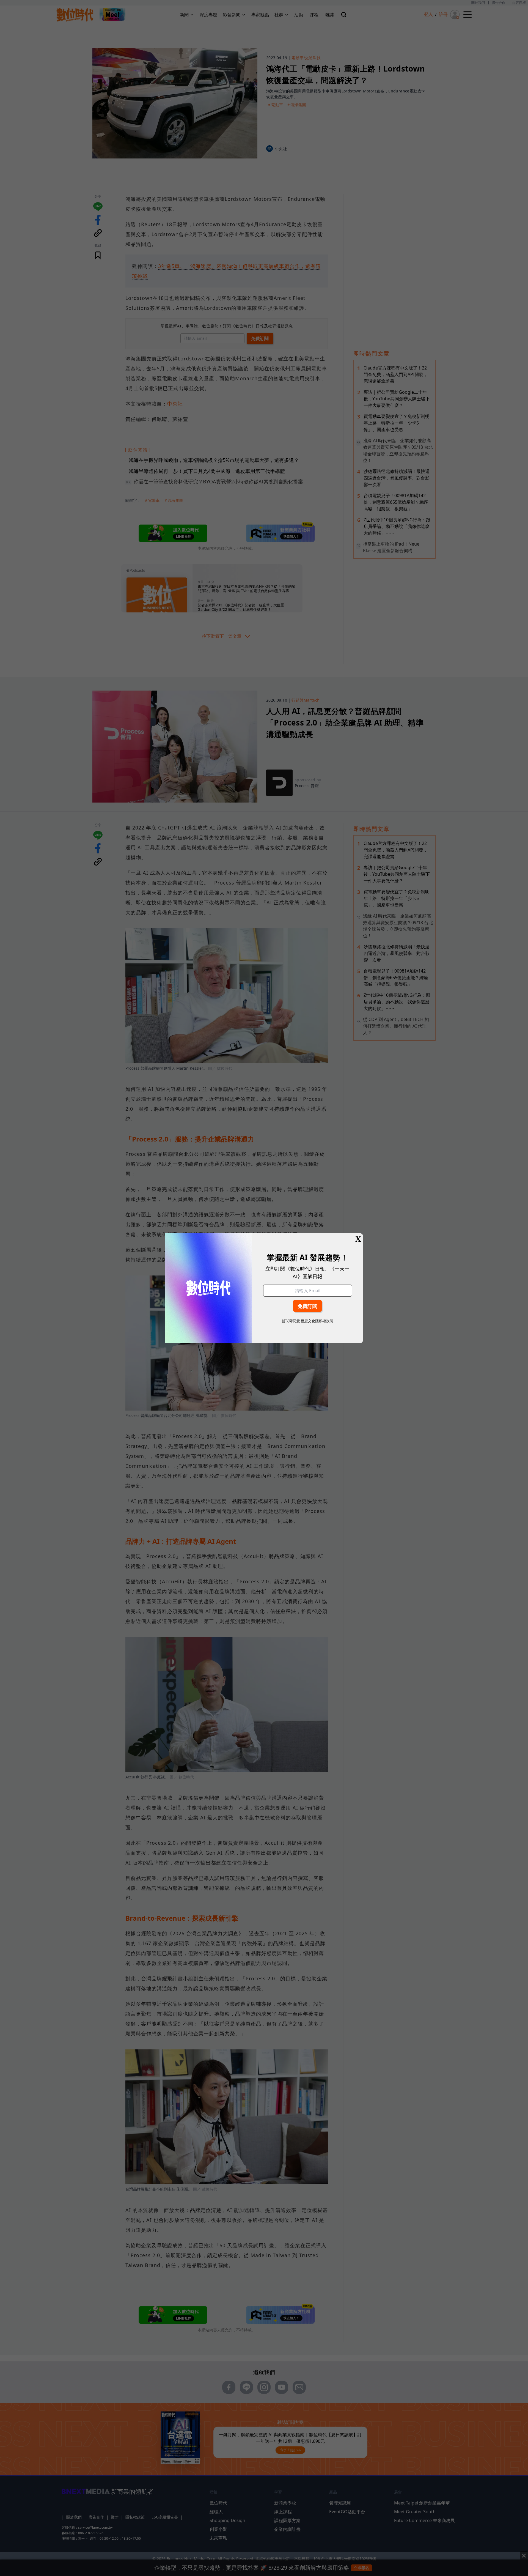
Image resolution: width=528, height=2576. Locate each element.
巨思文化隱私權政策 (317, 1321)
